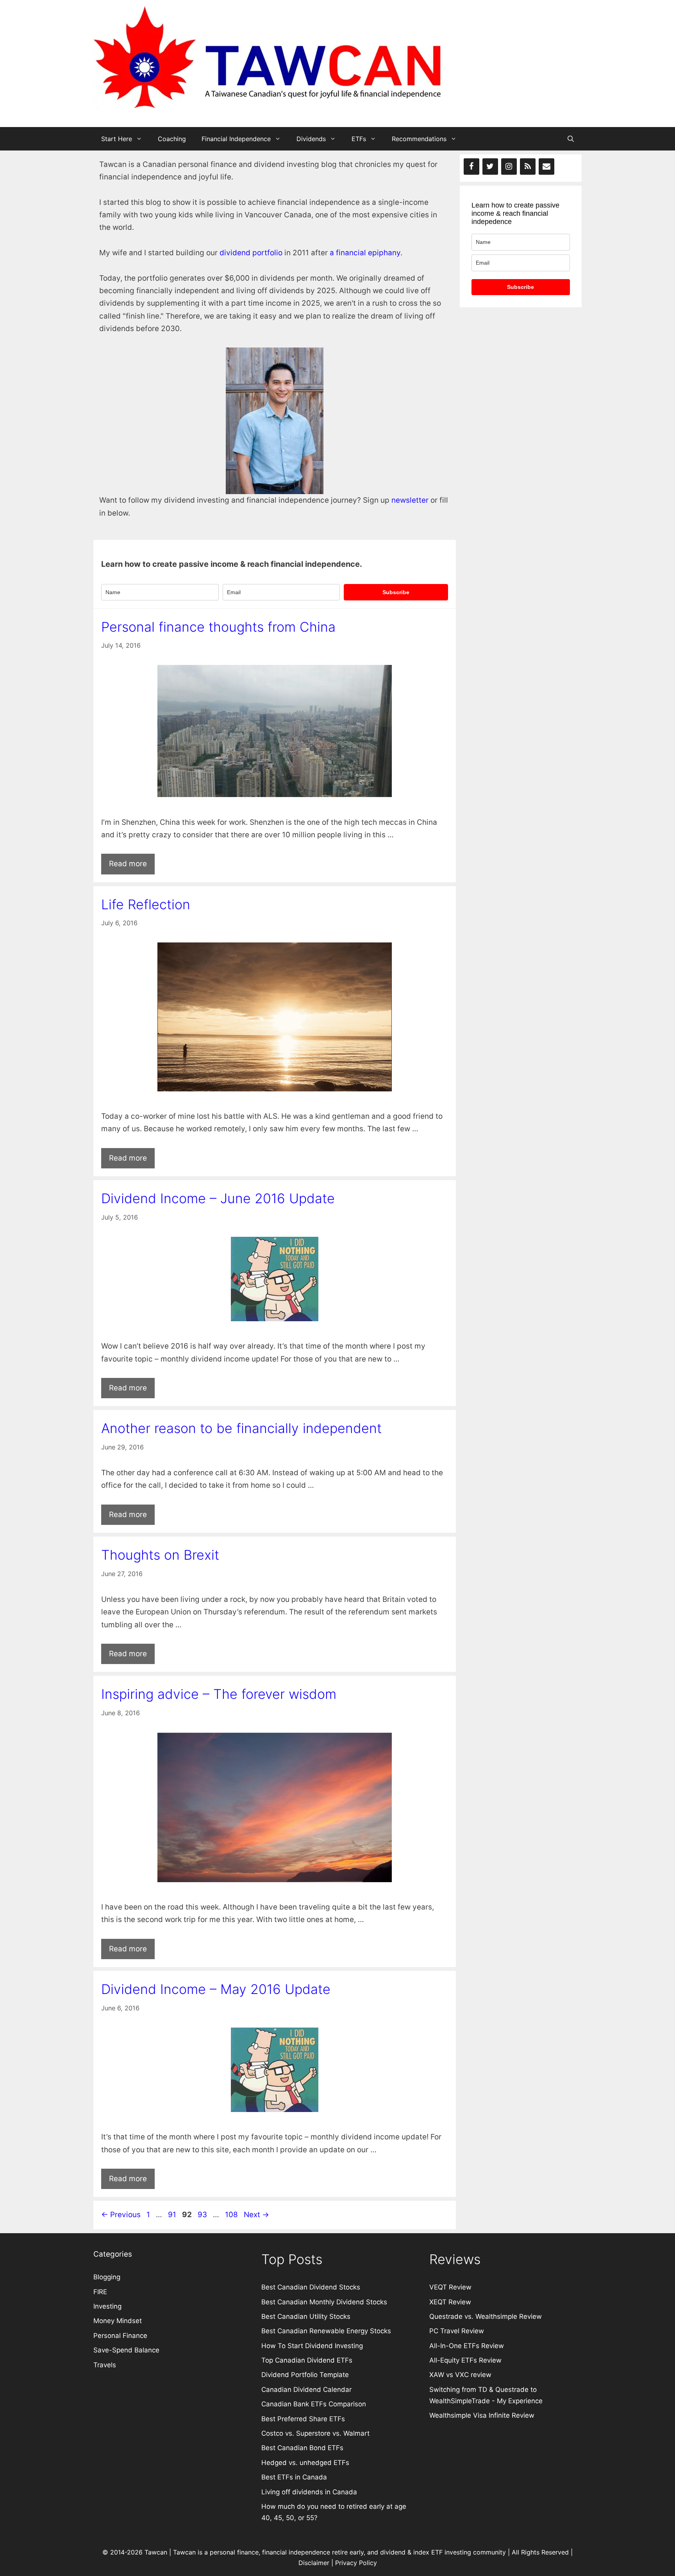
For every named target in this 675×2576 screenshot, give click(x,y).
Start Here (117, 139)
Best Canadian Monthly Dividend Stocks (324, 2302)
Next (256, 2215)
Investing (107, 2306)
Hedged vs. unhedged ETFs (305, 2463)
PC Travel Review (457, 2331)
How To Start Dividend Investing (312, 2346)
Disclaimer (314, 2563)
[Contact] (546, 167)
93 (203, 2215)
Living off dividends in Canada (309, 2492)
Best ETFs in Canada (294, 2477)
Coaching (172, 139)
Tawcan (184, 2552)
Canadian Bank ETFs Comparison (314, 2404)
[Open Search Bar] (571, 139)
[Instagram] (509, 167)
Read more (128, 864)
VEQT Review (450, 2287)
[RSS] (528, 167)
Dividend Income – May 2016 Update (216, 1989)
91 (173, 2215)
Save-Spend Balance (126, 2350)
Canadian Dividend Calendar (306, 2390)
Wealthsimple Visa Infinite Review (482, 2415)
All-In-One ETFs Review (467, 2346)
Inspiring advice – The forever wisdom (219, 1694)
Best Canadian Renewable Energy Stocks (326, 2331)
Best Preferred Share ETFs (304, 2419)
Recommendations (419, 139)
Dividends (311, 139)
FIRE (100, 2292)
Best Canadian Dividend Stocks (311, 2287)
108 (232, 2215)
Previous (121, 2215)
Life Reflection (146, 904)
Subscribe (396, 592)
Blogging (107, 2277)
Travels (105, 2365)
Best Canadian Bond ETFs (302, 2448)
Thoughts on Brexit (160, 1555)
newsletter (410, 500)
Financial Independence (236, 139)
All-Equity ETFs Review (465, 2360)
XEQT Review (450, 2302)
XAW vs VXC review (460, 2375)
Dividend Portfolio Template (305, 2375)
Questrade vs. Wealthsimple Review (486, 2316)
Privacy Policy (356, 2563)
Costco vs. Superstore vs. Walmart (315, 2433)
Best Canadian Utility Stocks (306, 2316)
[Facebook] (471, 167)
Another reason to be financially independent (241, 1428)
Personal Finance (120, 2336)
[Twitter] (490, 167)
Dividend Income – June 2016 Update (218, 1198)
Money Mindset (118, 2321)
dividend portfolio (251, 253)
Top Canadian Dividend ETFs (307, 2360)
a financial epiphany (365, 253)
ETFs (359, 139)
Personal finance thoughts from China (218, 627)
